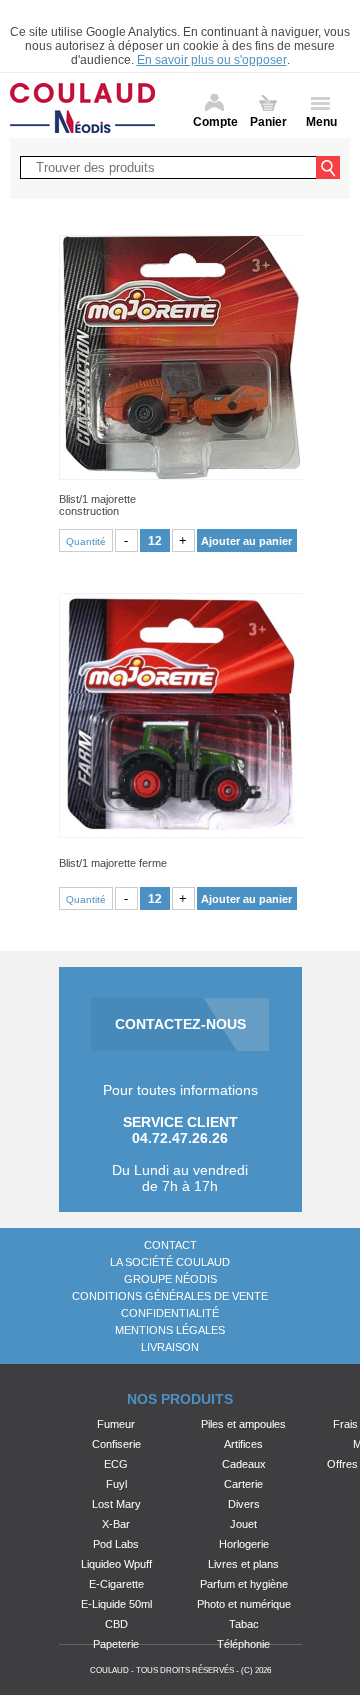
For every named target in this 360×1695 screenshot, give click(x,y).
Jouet (243, 1524)
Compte (215, 122)
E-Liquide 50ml (116, 1604)
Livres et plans (243, 1564)
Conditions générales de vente (170, 1296)
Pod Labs (116, 1544)
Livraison (170, 1347)
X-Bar (116, 1524)
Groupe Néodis (170, 1279)
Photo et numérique (244, 1604)
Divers (244, 1504)
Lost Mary (116, 1504)
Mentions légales (170, 1330)
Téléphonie (243, 1644)
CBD (116, 1624)
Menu (321, 122)
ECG (116, 1464)
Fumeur (116, 1424)
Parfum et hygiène (244, 1584)
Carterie (243, 1484)
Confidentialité (170, 1313)
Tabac (244, 1624)
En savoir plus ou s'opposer (212, 60)
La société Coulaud (170, 1262)
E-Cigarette (116, 1584)
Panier (268, 122)
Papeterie (116, 1644)
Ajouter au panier (246, 541)
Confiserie (116, 1444)
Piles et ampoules (243, 1424)
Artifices (243, 1444)
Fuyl (116, 1484)
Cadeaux (244, 1464)
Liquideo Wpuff (116, 1564)
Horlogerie (244, 1544)
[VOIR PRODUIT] (180, 357)
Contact (170, 1245)
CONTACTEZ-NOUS (180, 1024)
